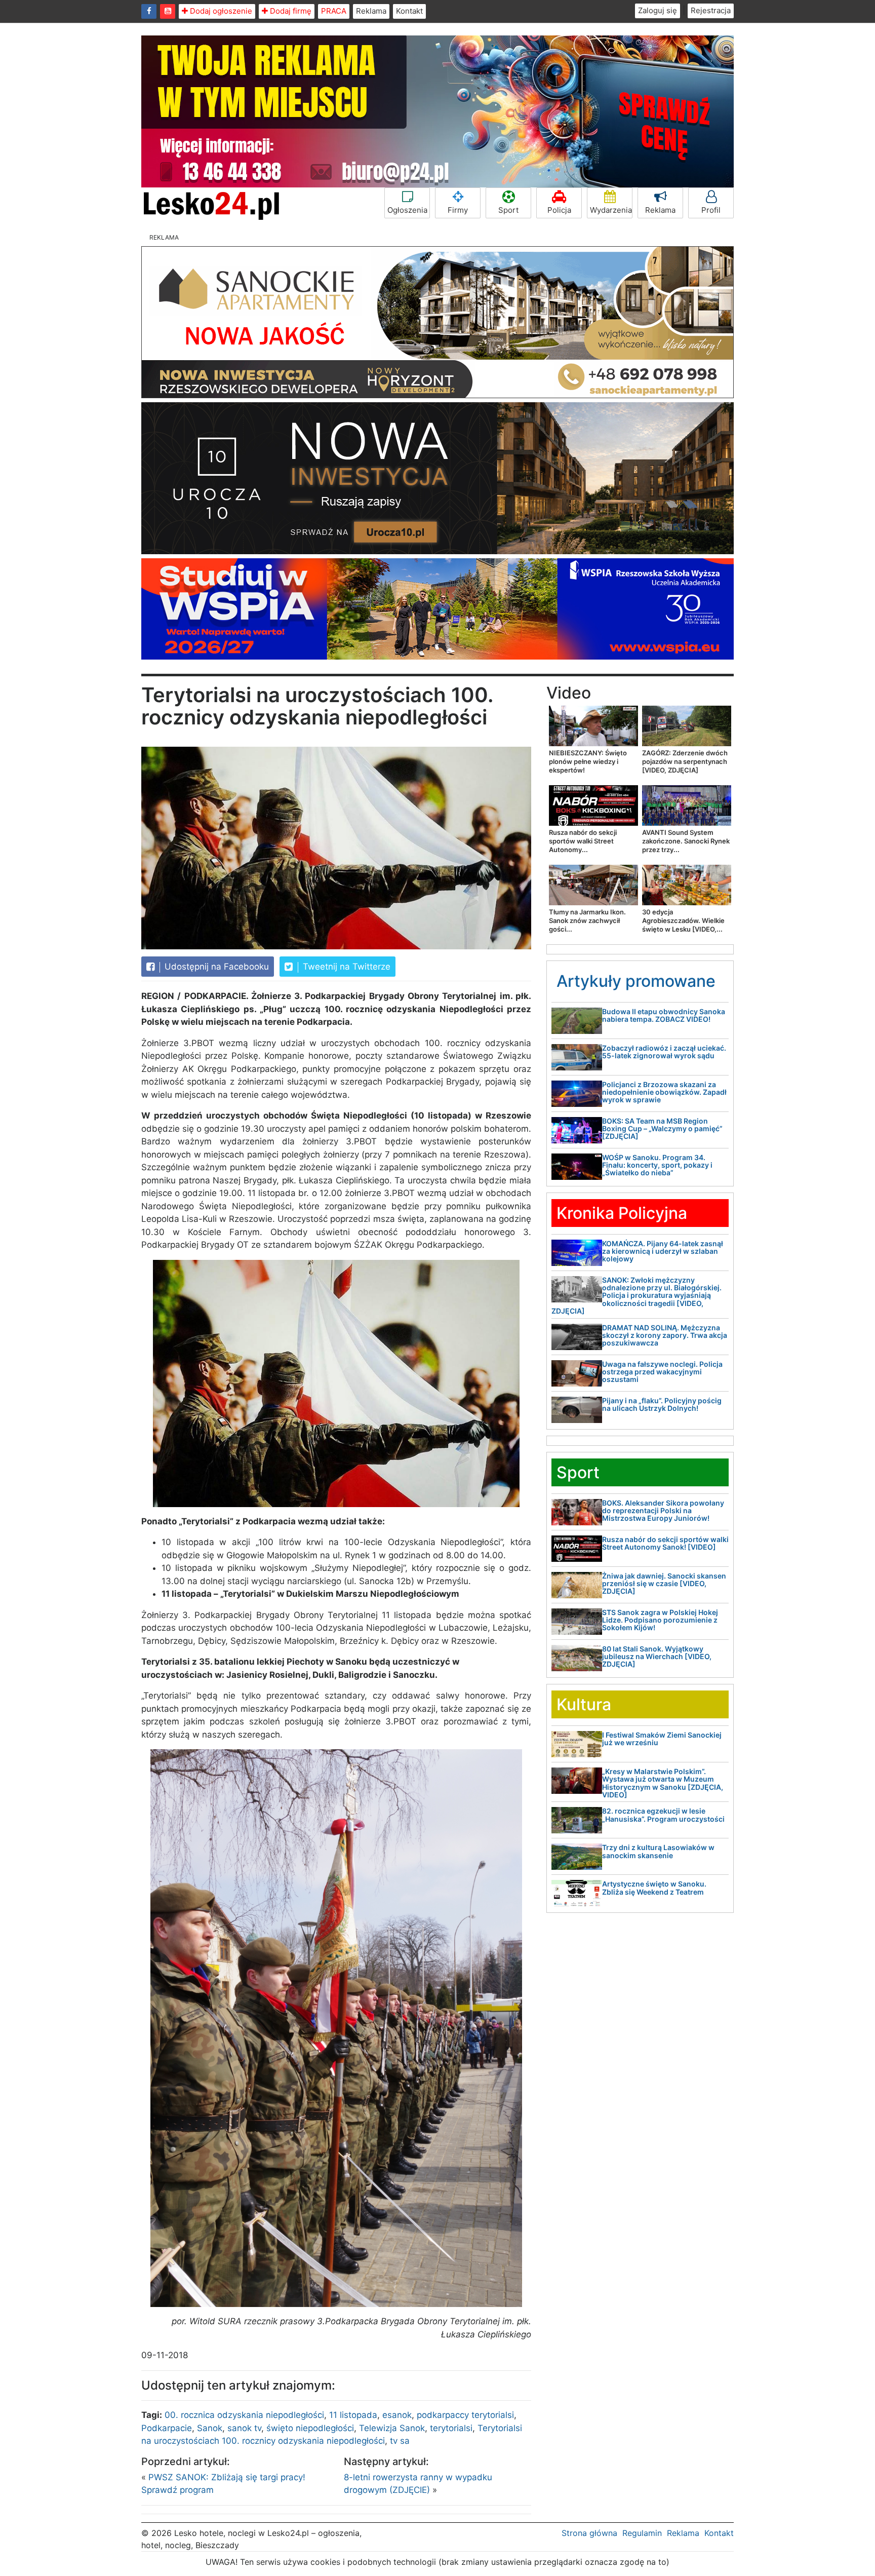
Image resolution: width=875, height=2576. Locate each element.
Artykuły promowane (636, 981)
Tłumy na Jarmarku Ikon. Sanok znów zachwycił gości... (587, 920)
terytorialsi (451, 2428)
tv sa (400, 2441)
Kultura (584, 1704)
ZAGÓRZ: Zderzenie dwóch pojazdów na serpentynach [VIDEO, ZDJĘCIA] (685, 761)
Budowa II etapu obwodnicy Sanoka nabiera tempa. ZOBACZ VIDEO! (664, 1015)
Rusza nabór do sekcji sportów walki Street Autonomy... (583, 841)
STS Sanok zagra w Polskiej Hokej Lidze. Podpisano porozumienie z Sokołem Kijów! (660, 1620)
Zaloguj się (658, 10)
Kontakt (409, 11)
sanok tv (244, 2428)
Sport (508, 210)
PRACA (334, 11)
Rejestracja (711, 10)
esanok (397, 2415)
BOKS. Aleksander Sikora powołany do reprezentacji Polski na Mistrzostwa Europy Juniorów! (663, 1511)
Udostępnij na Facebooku (215, 967)
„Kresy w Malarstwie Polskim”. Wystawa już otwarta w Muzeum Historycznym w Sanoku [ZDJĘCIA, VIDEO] (663, 1783)
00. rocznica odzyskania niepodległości (244, 2415)
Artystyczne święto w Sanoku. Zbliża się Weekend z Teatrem (654, 1888)
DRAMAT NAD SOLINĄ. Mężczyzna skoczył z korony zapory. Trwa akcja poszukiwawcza (665, 1335)
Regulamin (642, 2533)
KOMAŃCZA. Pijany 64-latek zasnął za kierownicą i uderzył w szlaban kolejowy (663, 1251)
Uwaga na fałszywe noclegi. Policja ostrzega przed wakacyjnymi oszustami (662, 1372)
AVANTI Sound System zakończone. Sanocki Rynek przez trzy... (686, 841)
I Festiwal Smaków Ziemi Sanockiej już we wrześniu (662, 1739)
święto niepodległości (310, 2428)
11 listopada (353, 2415)
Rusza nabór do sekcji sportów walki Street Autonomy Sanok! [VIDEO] (665, 1543)
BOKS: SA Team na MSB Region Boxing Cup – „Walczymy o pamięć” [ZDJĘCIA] (662, 1129)
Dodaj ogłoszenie (220, 11)
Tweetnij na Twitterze (345, 967)
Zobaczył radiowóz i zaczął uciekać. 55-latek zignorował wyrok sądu (664, 1052)
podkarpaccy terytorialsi (465, 2415)
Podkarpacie (167, 2428)
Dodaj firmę (290, 11)
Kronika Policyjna (622, 1213)
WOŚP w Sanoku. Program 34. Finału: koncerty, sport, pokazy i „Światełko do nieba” (657, 1165)
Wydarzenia (611, 210)
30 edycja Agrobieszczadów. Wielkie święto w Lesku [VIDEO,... (683, 920)
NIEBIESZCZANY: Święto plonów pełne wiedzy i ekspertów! (588, 761)
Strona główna (589, 2533)
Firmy (458, 210)
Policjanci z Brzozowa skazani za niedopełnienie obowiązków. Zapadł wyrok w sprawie (664, 1092)
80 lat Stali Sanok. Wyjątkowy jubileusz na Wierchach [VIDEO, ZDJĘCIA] (657, 1657)
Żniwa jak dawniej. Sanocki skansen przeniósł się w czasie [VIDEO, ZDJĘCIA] (664, 1584)
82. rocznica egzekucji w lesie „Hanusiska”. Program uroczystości (663, 1815)
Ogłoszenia (407, 210)
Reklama (371, 11)
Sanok (210, 2428)
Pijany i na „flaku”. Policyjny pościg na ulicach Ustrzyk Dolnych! (662, 1404)
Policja (559, 210)
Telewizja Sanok (392, 2428)
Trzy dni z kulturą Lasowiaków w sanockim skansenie (658, 1851)
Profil (711, 210)
